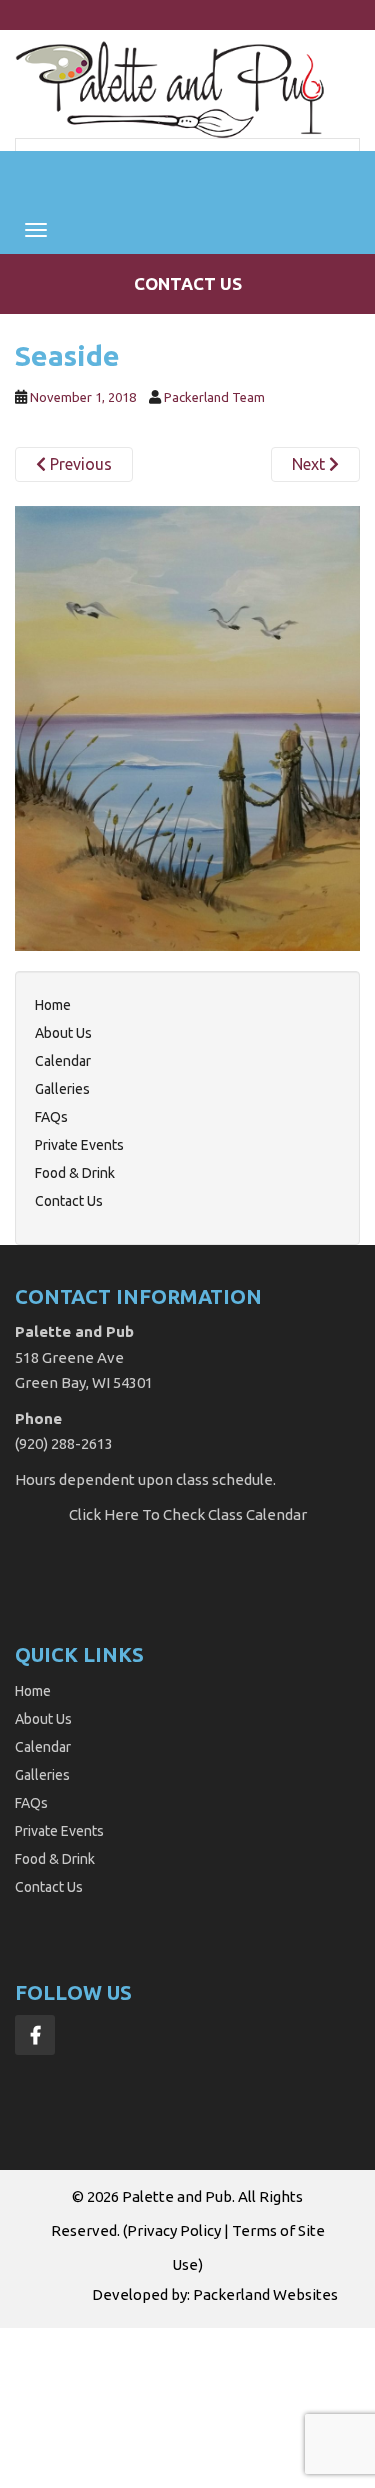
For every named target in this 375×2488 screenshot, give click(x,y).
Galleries (62, 1089)
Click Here (104, 1514)
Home (53, 1005)
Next (310, 464)
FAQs (51, 1117)
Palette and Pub (177, 2196)
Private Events (79, 1145)
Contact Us (188, 283)
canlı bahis (77, 2384)
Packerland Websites (265, 2294)
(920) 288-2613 (64, 1443)
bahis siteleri (45, 2339)
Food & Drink (75, 1173)
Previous (79, 464)
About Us (63, 1033)
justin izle (167, 2362)
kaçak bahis (90, 2362)
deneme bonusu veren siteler (219, 2384)
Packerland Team (214, 397)
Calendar (63, 1061)
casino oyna (245, 2362)
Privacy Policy (174, 2230)
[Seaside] (187, 727)
